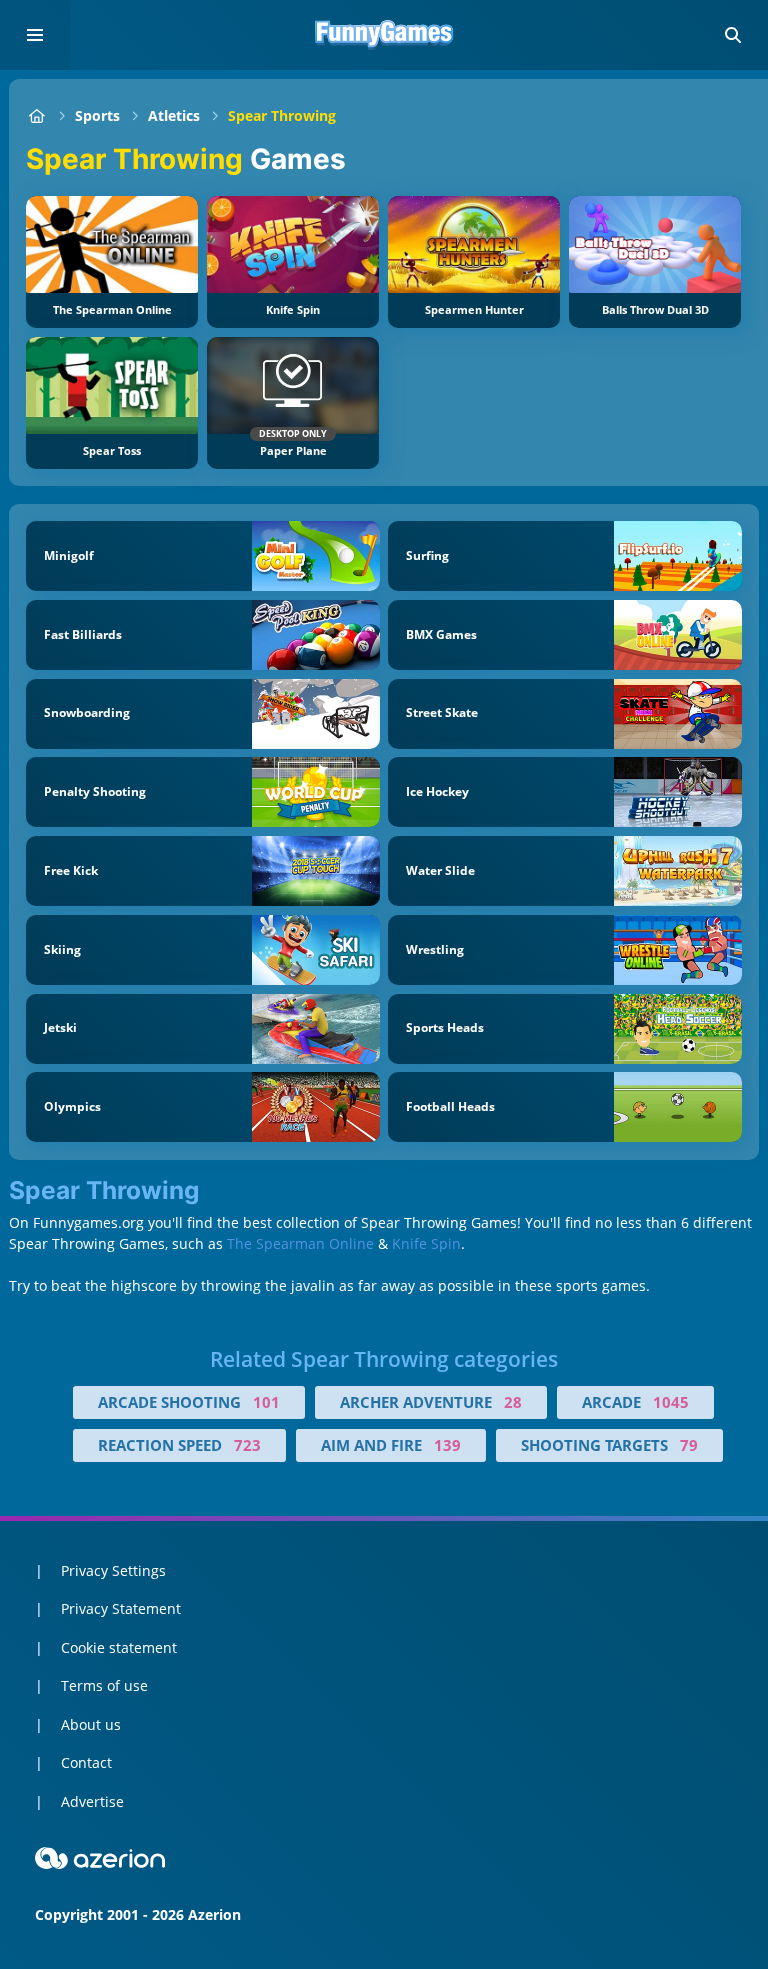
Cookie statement (119, 1647)
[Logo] (384, 35)
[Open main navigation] (35, 35)
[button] (733, 35)
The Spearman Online (300, 1243)
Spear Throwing (282, 115)
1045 (671, 1402)
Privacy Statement (121, 1608)
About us (91, 1724)
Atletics (174, 115)
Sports (97, 115)
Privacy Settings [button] (113, 1570)
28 (513, 1402)
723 (247, 1445)
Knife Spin (426, 1243)
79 (689, 1445)
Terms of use (104, 1685)
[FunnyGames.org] (36, 115)
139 (447, 1445)
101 (266, 1402)
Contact (86, 1762)
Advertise (92, 1801)
